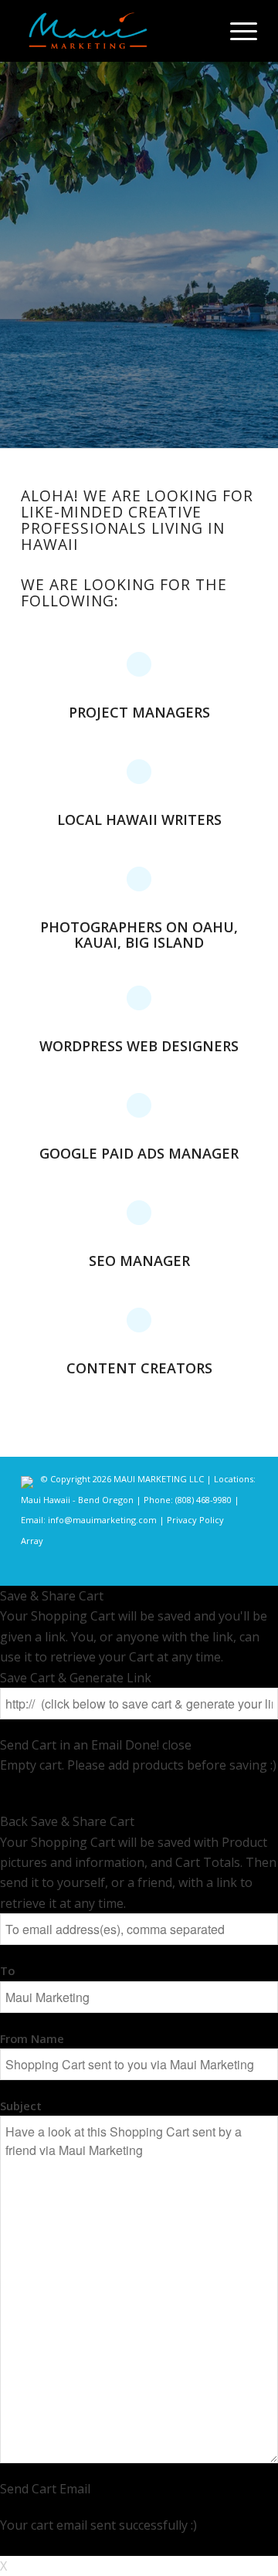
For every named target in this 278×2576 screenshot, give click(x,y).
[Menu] (236, 31)
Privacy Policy (195, 1520)
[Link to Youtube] (246, 1566)
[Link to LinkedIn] (222, 1566)
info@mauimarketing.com (102, 1520)
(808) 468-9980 (205, 1500)
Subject (21, 2106)
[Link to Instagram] (176, 1566)
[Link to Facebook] (153, 1566)
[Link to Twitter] (199, 1566)
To (7, 1970)
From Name (32, 2038)
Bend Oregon (106, 1500)
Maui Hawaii (47, 1500)
